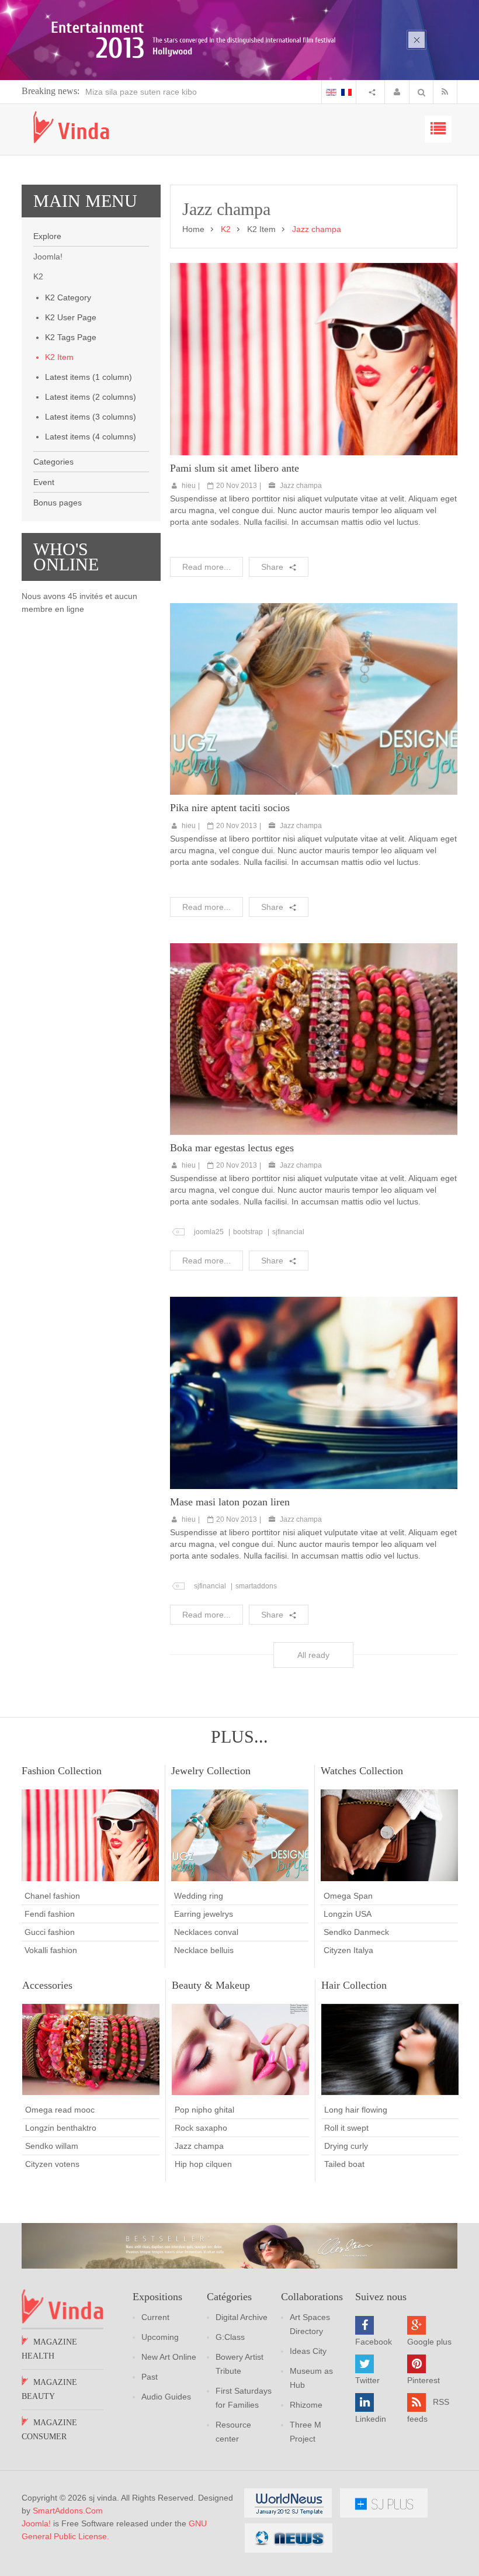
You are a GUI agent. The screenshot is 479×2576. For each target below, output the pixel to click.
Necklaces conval (206, 1932)
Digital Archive (242, 2317)
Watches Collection (362, 1771)
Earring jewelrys (204, 1914)
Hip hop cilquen (203, 2164)
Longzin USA (348, 1914)
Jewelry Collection (211, 1771)
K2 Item (59, 357)
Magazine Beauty (49, 2389)
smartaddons (256, 1586)
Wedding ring (199, 1896)
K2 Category (68, 297)
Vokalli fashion (51, 1950)
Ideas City (308, 2351)
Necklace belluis (204, 1950)
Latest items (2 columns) (91, 397)
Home (193, 229)
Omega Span (348, 1896)
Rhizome (306, 2405)
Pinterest (424, 2380)
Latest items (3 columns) (91, 417)
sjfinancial (288, 1232)
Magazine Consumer (49, 2430)
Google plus (429, 2342)
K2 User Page (71, 317)
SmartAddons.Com (68, 2511)
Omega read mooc (60, 2110)
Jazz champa (301, 486)
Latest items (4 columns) (91, 437)
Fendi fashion (50, 1914)
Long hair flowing (356, 2110)
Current (155, 2317)
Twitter (367, 2380)
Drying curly (346, 2146)
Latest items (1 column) (88, 377)
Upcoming (160, 2337)
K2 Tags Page (71, 337)
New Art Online (169, 2357)
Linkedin (371, 2419)
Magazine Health (49, 2349)
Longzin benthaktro (61, 2128)
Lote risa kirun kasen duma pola (174, 92)
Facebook (374, 2342)
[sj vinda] (71, 127)
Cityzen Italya (348, 1950)
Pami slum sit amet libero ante (235, 468)
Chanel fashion (52, 1896)
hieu (189, 486)
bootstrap (248, 1232)
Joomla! (36, 2523)
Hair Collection (354, 1985)
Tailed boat (344, 2164)
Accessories (47, 1985)
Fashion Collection (62, 1771)
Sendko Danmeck (356, 1932)
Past (150, 2377)
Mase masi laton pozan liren (230, 1502)
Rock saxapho (201, 2128)
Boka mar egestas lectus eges (232, 1148)
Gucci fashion (50, 1932)
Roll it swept (346, 2128)
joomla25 (209, 1232)
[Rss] (447, 92)
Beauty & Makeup (211, 1985)
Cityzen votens (52, 2164)
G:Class (230, 2337)
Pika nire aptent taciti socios (230, 808)
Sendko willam (52, 2146)
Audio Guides (166, 2397)
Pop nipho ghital (204, 2110)
